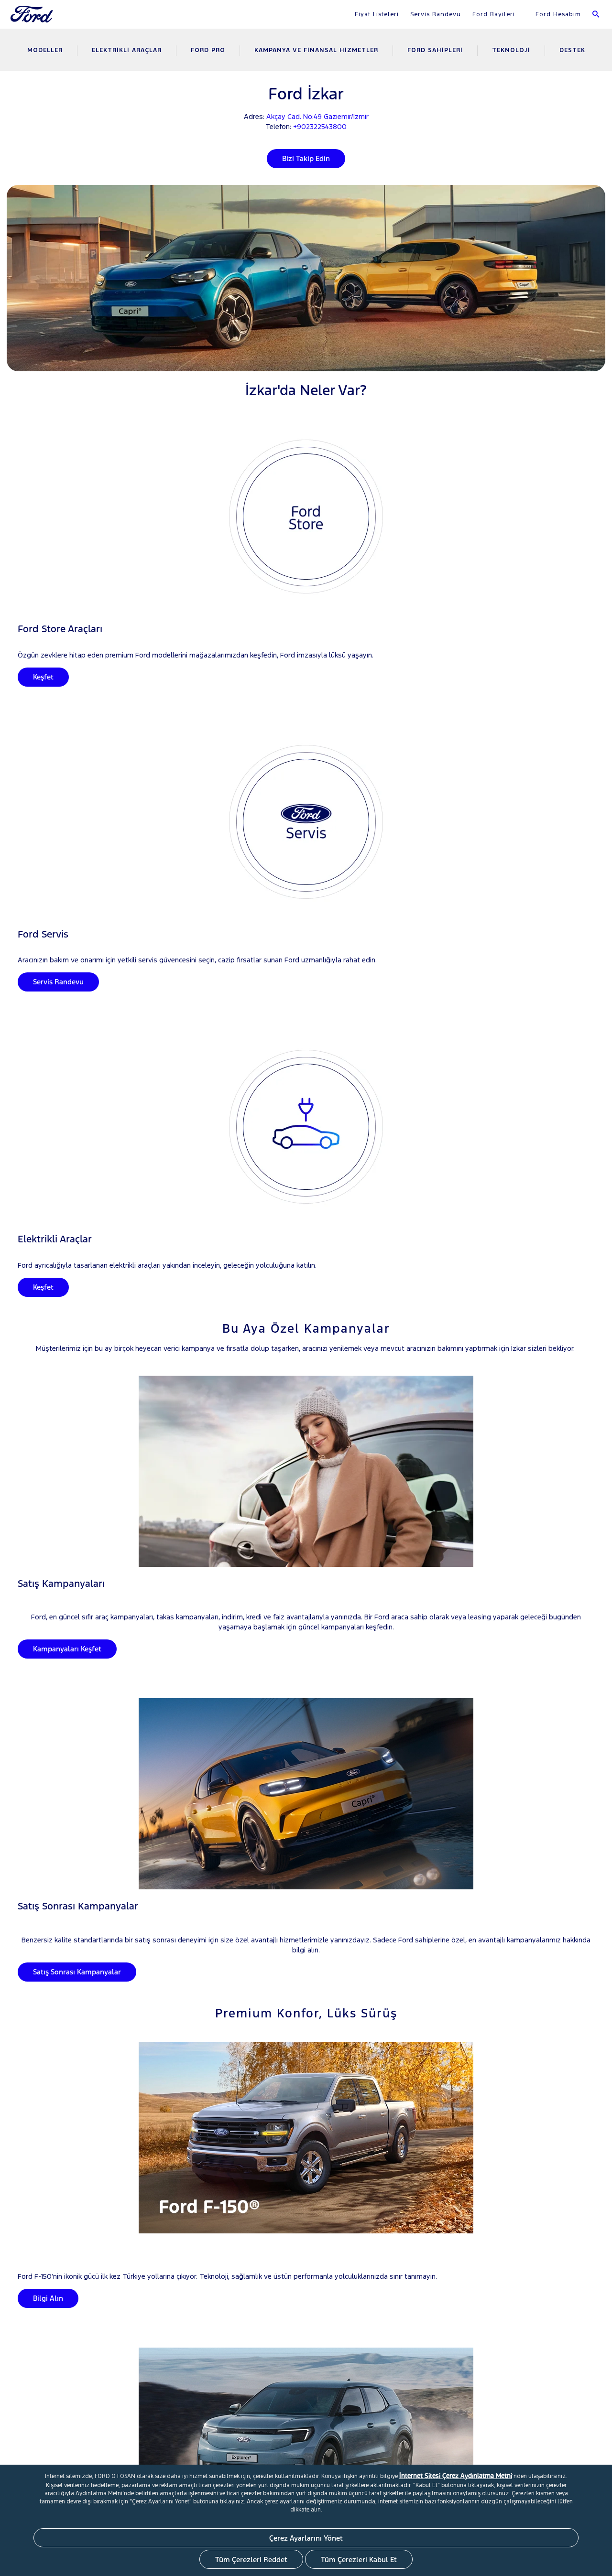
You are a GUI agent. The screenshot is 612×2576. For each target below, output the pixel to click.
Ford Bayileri (494, 14)
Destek (572, 50)
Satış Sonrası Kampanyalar (77, 1972)
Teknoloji (511, 50)
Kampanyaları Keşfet (67, 1649)
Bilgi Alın (48, 2298)
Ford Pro (208, 50)
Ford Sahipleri (435, 50)
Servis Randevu (436, 14)
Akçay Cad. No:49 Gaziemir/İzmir (317, 116)
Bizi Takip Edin (306, 158)
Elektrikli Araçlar (127, 50)
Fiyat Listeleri (377, 14)
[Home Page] (33, 20)
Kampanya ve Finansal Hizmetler (316, 50)
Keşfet (43, 677)
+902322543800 (320, 126)
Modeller (45, 50)
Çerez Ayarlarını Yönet (306, 2538)
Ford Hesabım (557, 14)
